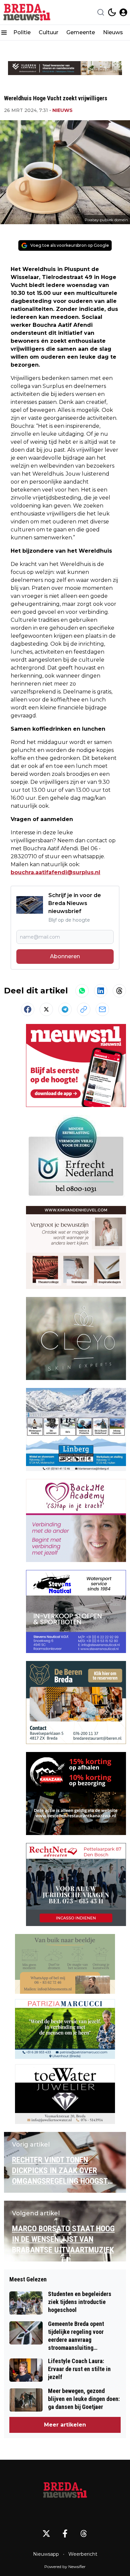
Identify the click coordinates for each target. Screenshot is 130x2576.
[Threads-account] (84, 2533)
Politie (22, 32)
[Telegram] (65, 1009)
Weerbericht (83, 2554)
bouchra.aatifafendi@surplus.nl (55, 872)
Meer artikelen (65, 2425)
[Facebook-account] (65, 2533)
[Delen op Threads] (119, 991)
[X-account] (46, 2533)
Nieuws (113, 32)
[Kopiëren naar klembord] (84, 1009)
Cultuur (48, 32)
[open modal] (123, 12)
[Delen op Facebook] (28, 1009)
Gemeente (81, 32)
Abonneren (65, 956)
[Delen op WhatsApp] (82, 991)
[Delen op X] (46, 1009)
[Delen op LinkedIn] (101, 991)
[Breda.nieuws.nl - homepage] (28, 12)
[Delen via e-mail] (102, 1009)
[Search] (101, 12)
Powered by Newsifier (65, 2567)
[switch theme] (112, 12)
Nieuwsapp (46, 2554)
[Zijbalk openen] (4, 33)
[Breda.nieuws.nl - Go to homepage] (65, 2491)
